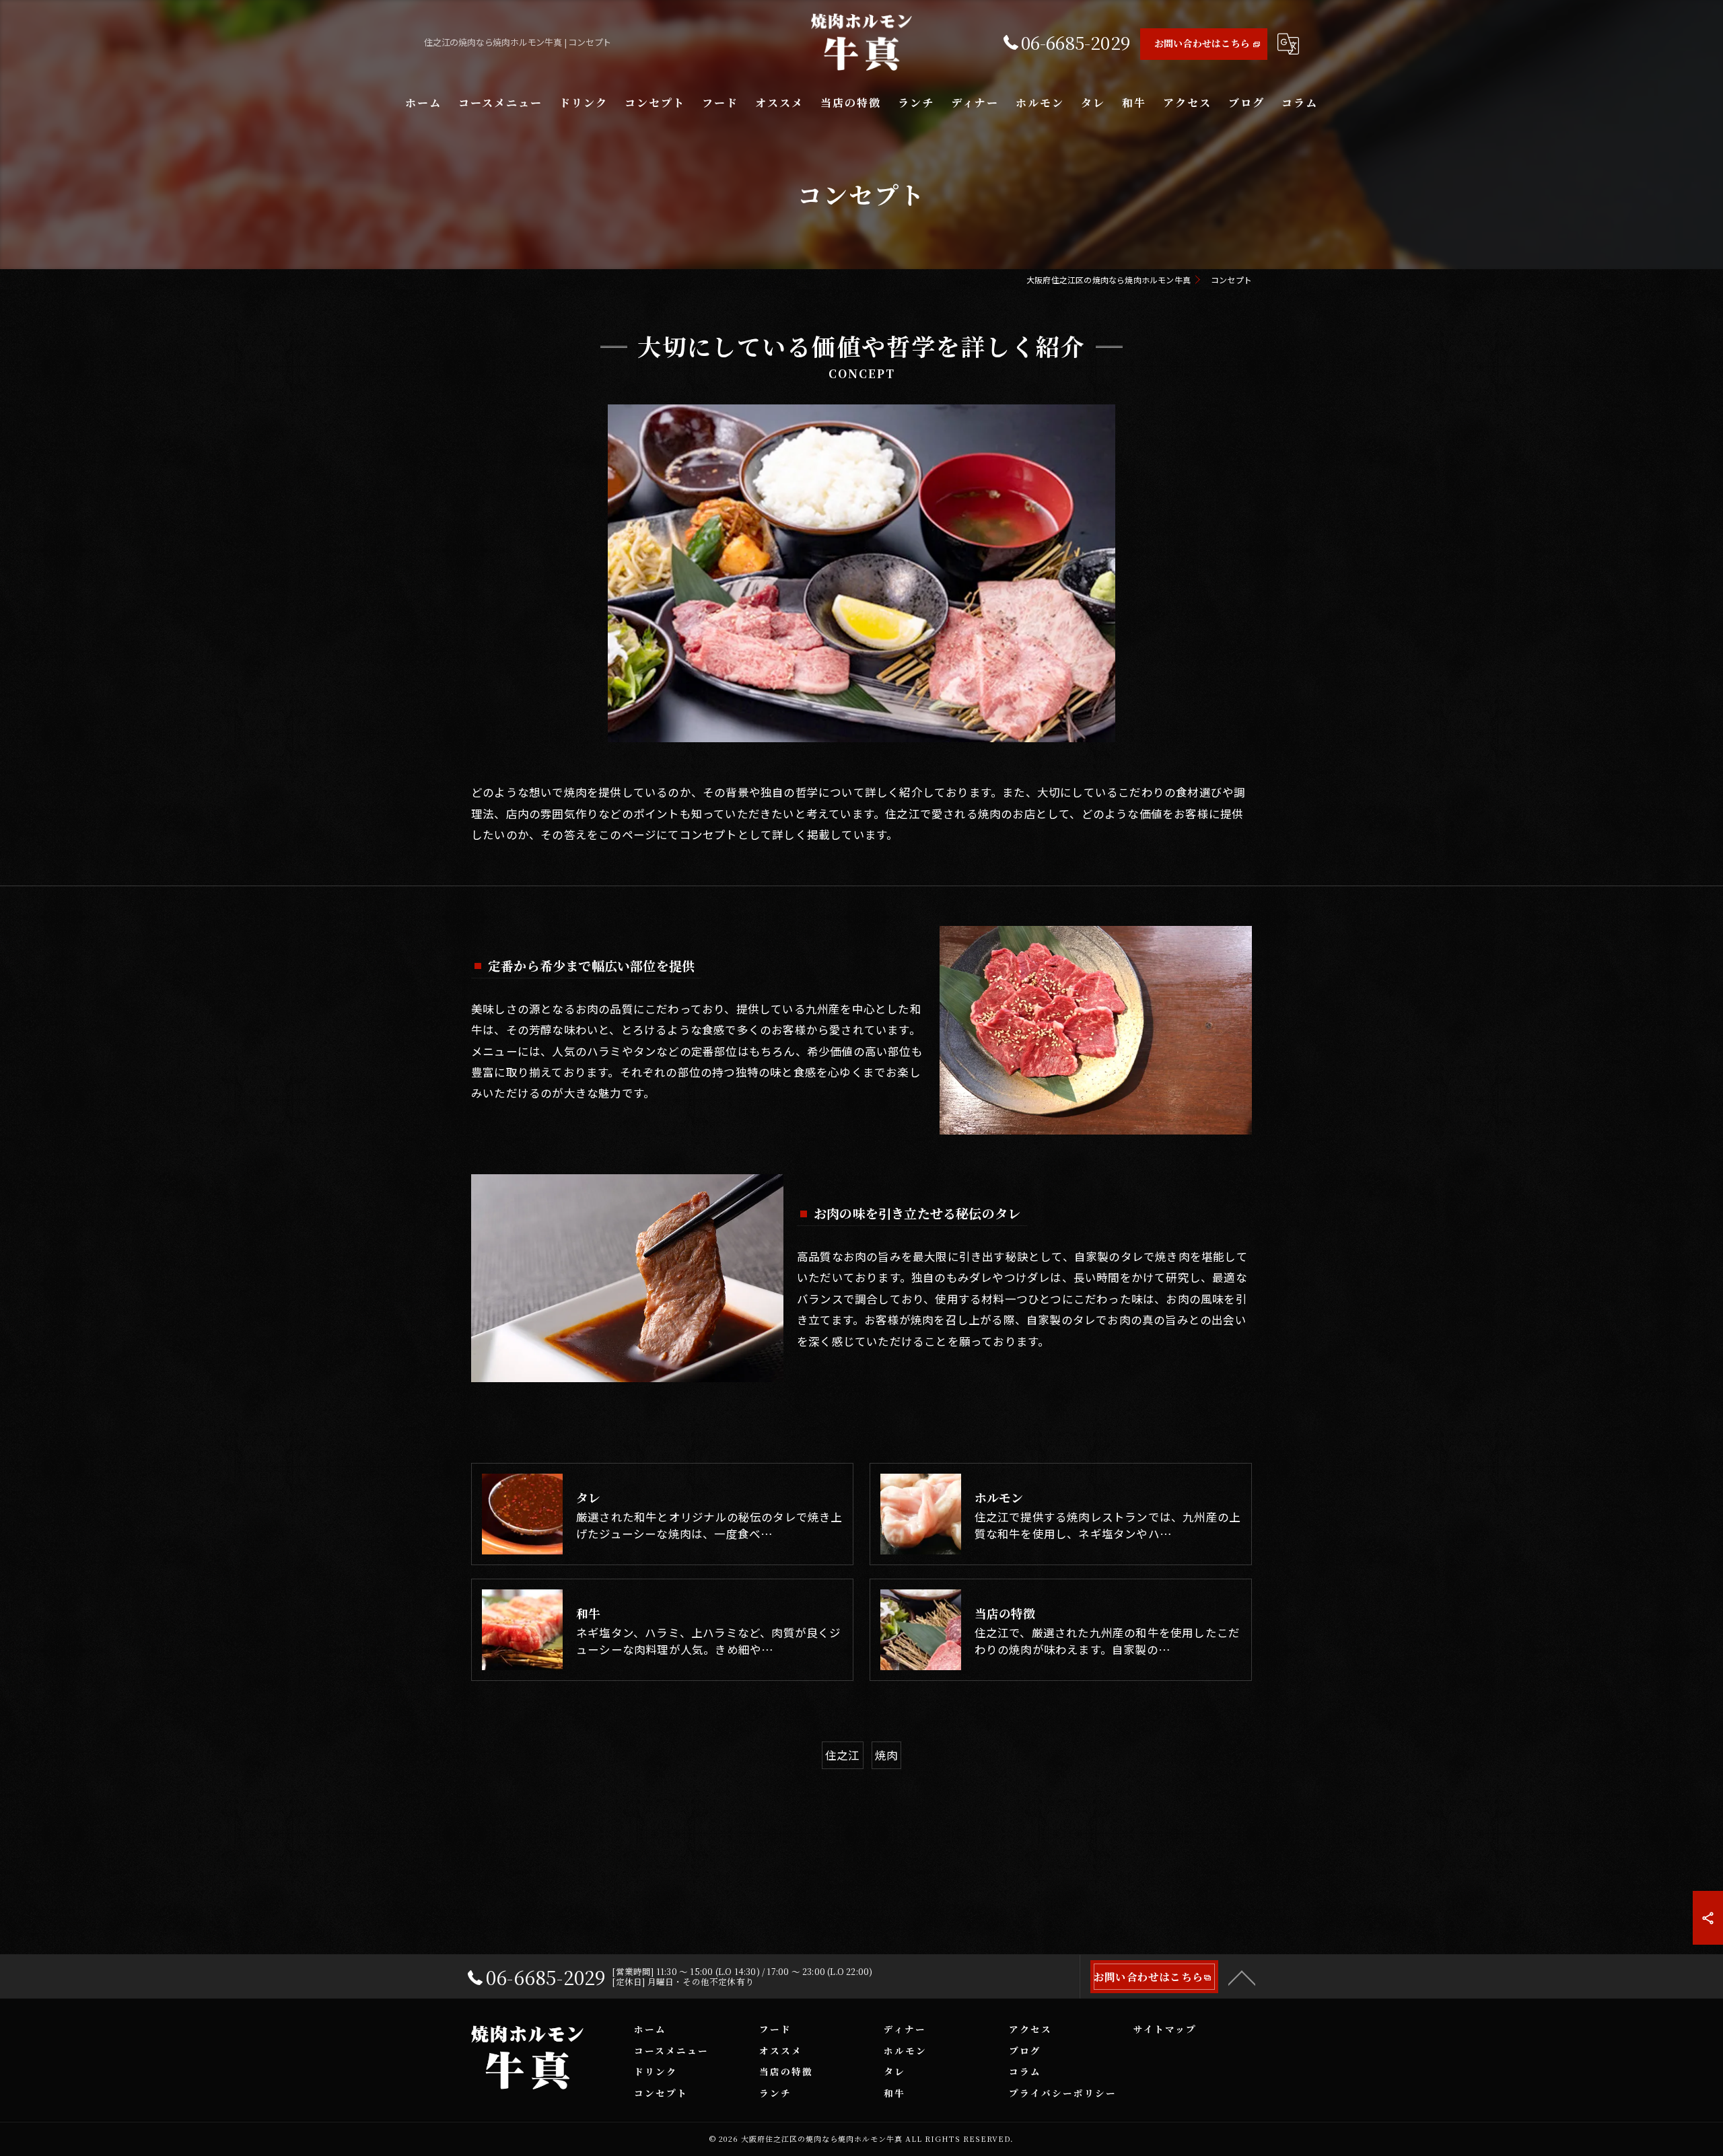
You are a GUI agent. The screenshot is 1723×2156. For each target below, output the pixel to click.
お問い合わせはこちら (1202, 43)
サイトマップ (1165, 2029)
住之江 (843, 1755)
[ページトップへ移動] (1242, 1977)
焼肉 (886, 1755)
